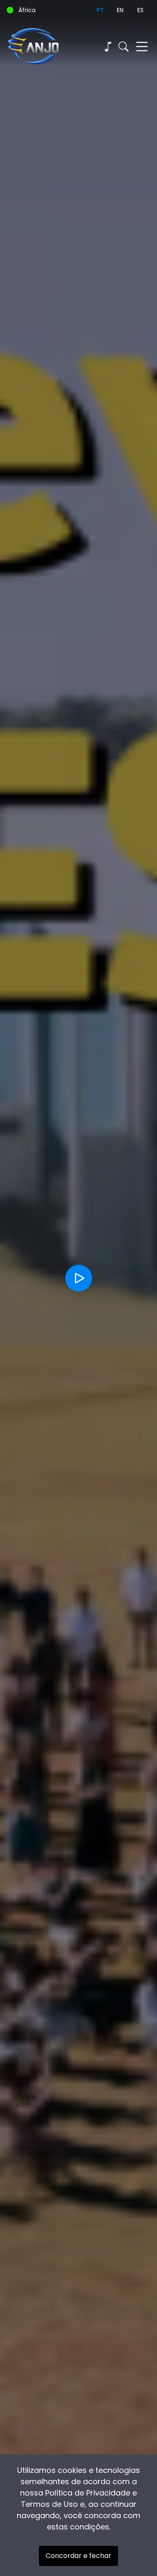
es (140, 10)
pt (100, 10)
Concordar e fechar (78, 2556)
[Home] (43, 47)
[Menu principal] (142, 47)
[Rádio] (108, 47)
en (120, 10)
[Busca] (124, 47)
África (27, 10)
